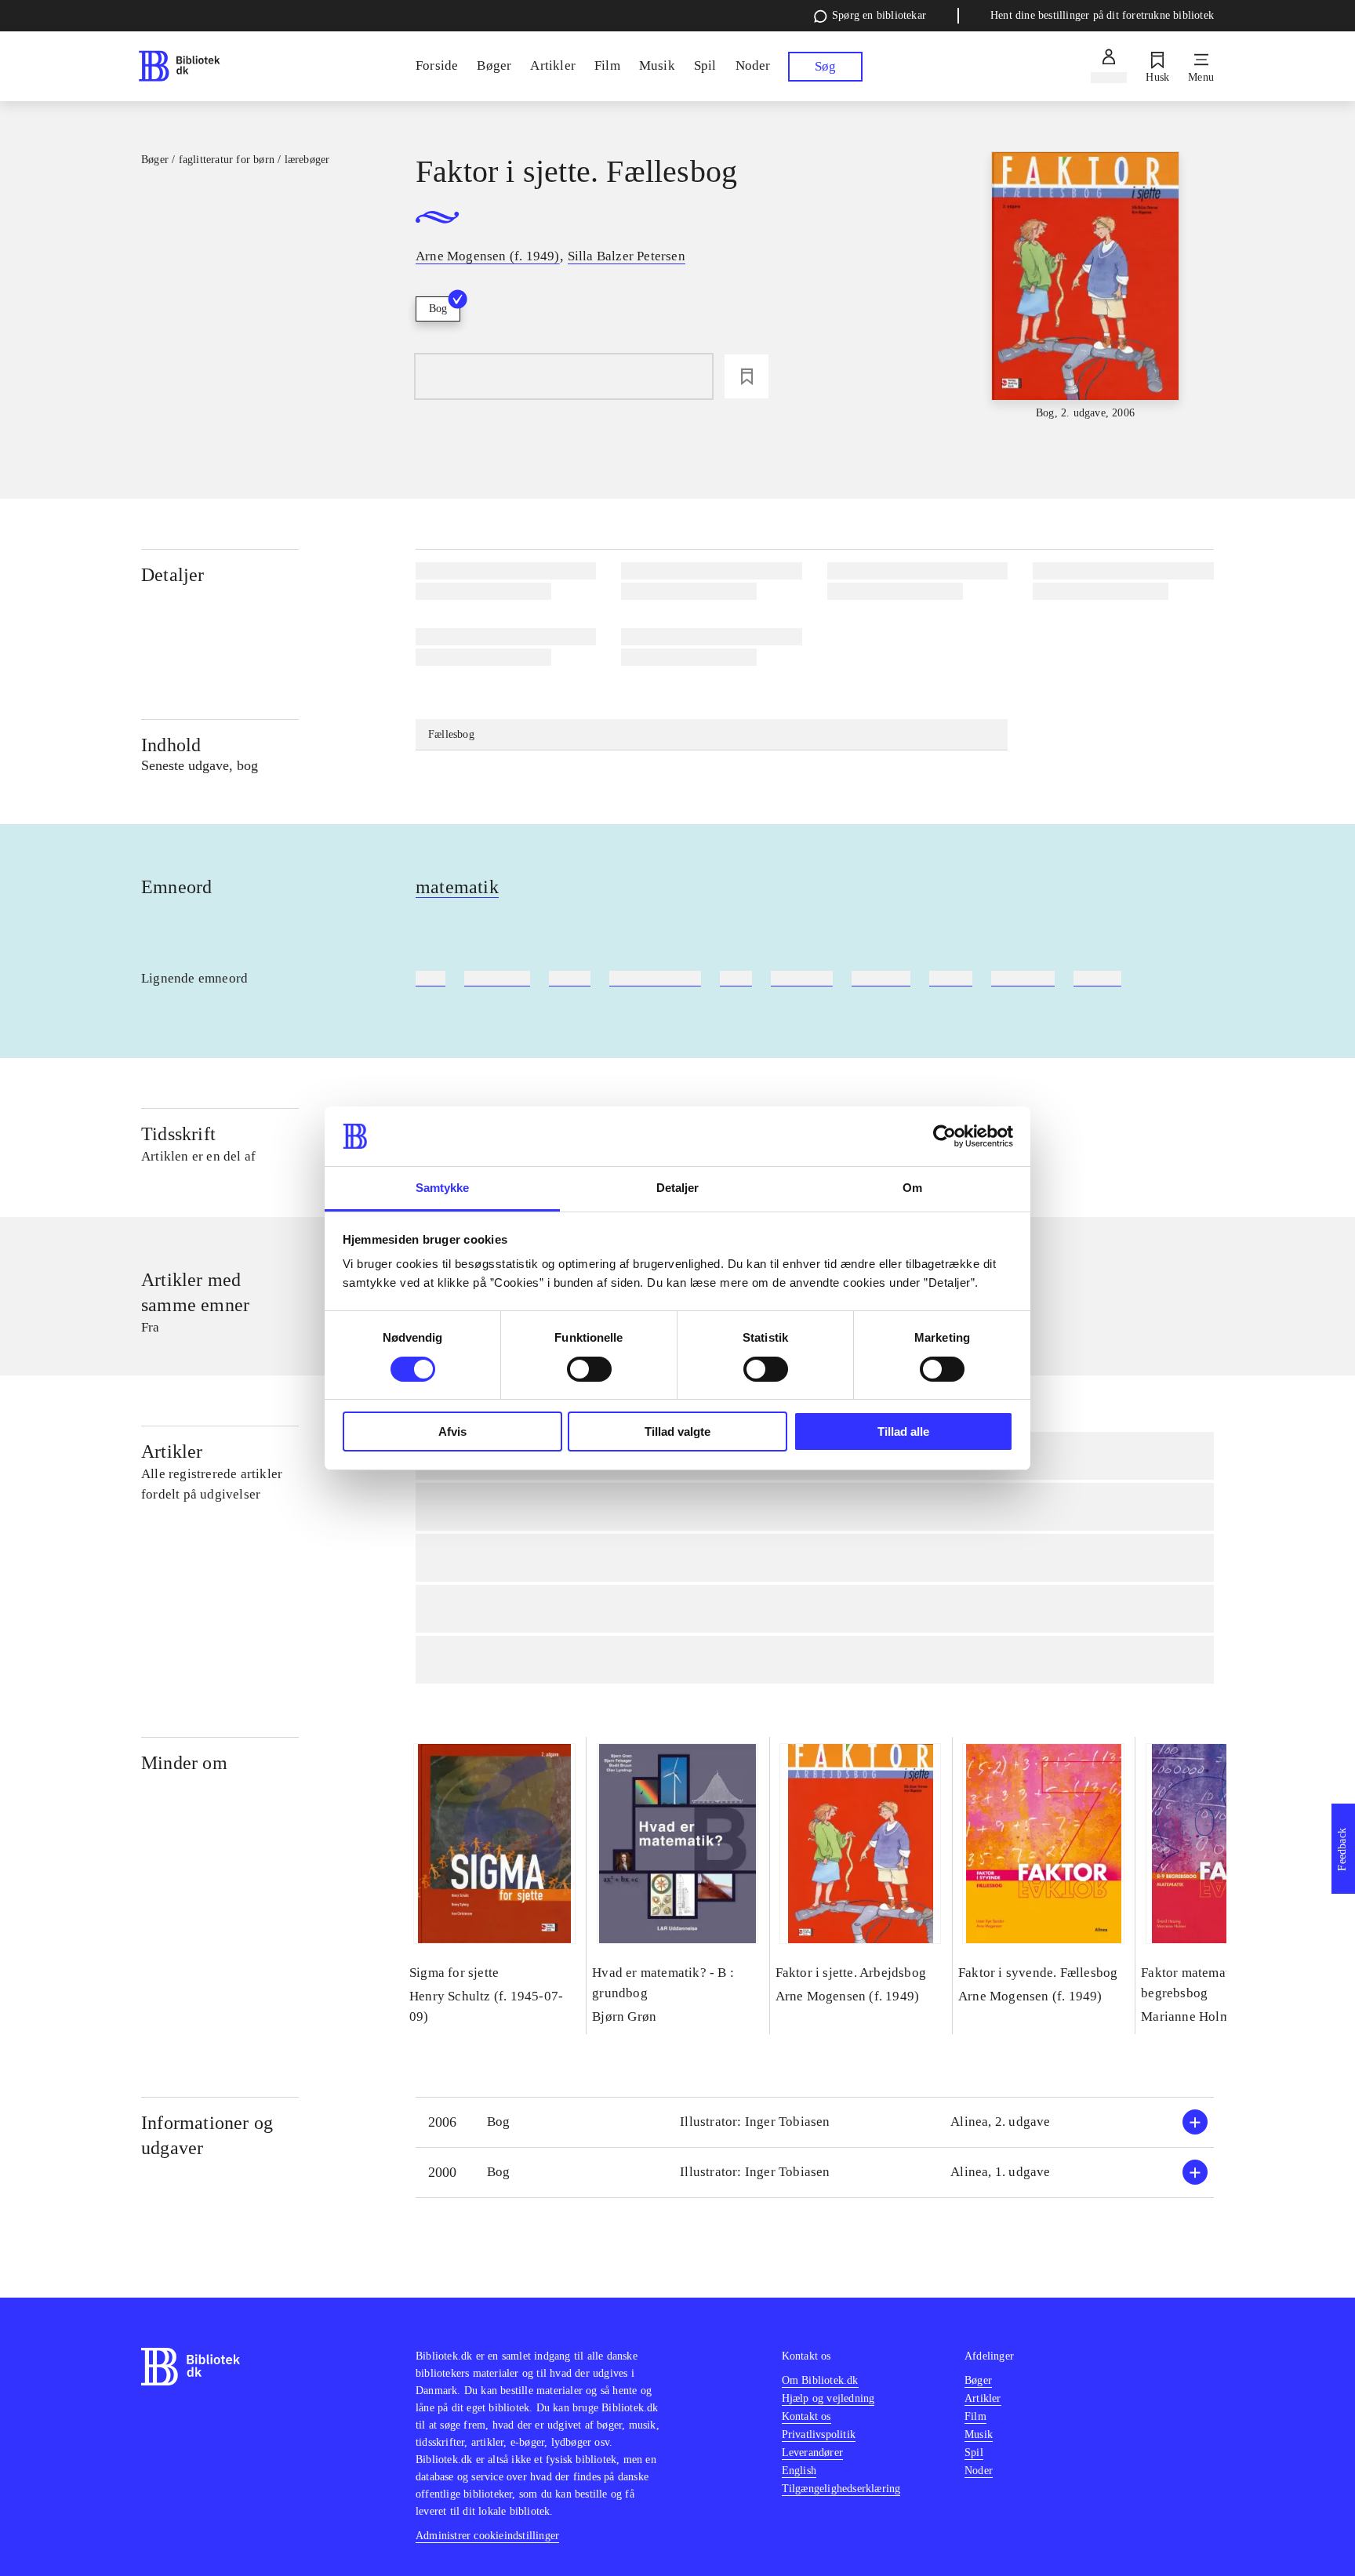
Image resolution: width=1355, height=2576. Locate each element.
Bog (438, 309)
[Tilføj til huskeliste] (747, 376)
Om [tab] (912, 1188)
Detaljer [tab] (678, 1188)
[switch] (589, 1369)
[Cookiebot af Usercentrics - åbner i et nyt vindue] (945, 1136)
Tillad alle (903, 1432)
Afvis (452, 1432)
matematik (457, 887)
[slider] (1085, 287)
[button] (815, 2122)
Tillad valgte (677, 1432)
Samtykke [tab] (443, 1188)
